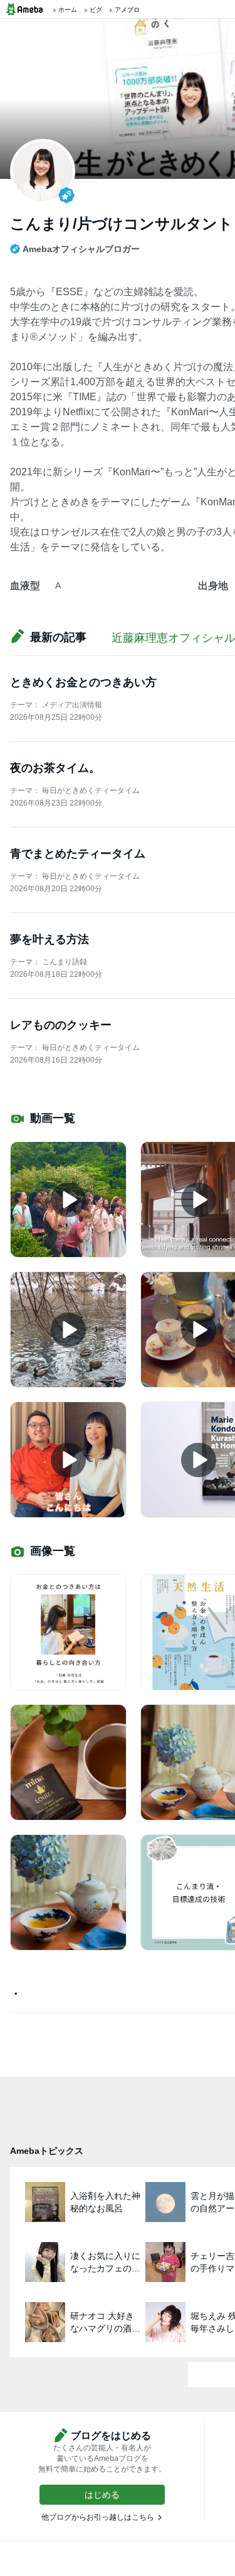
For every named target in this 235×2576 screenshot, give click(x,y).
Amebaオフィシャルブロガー (81, 249)
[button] (102, 2495)
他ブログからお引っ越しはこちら (98, 2517)
